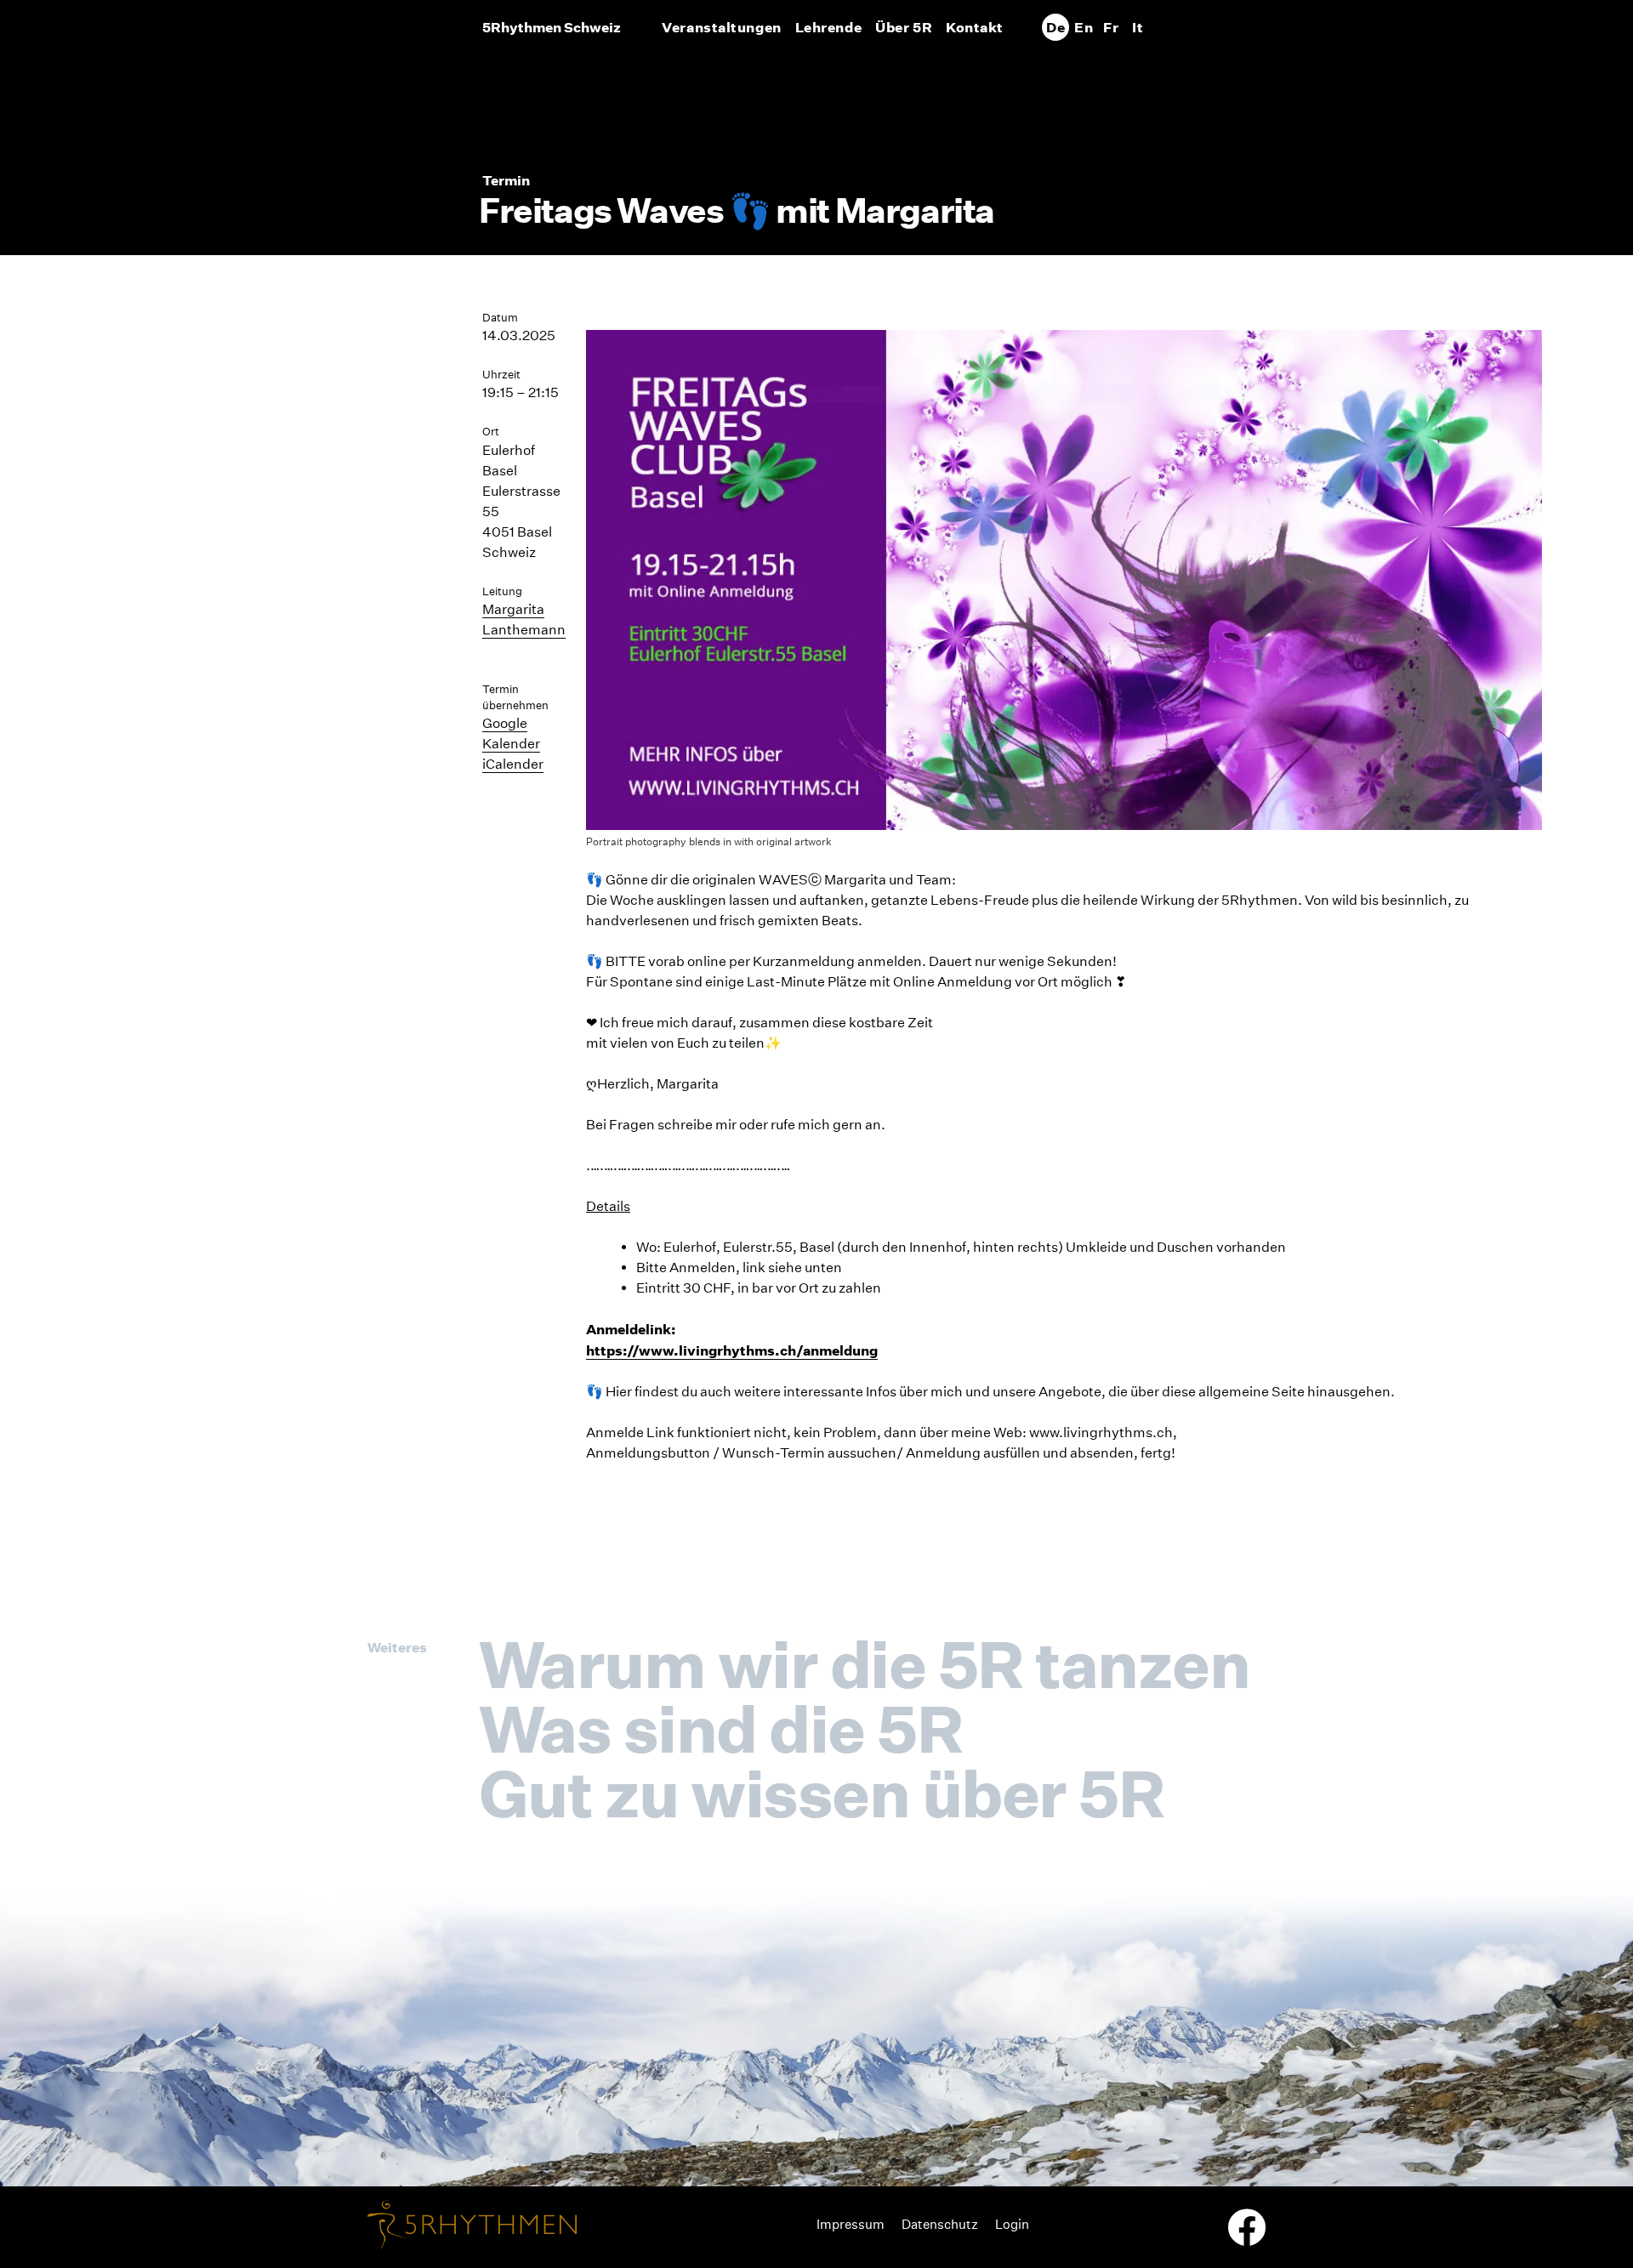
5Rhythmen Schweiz (552, 27)
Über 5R (904, 27)
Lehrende (828, 27)
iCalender (513, 764)
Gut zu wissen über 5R (821, 1793)
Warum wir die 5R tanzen (864, 1664)
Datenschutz (940, 2224)
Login (1012, 2224)
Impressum (851, 2224)
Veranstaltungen (721, 27)
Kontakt (975, 27)
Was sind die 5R (720, 1729)
